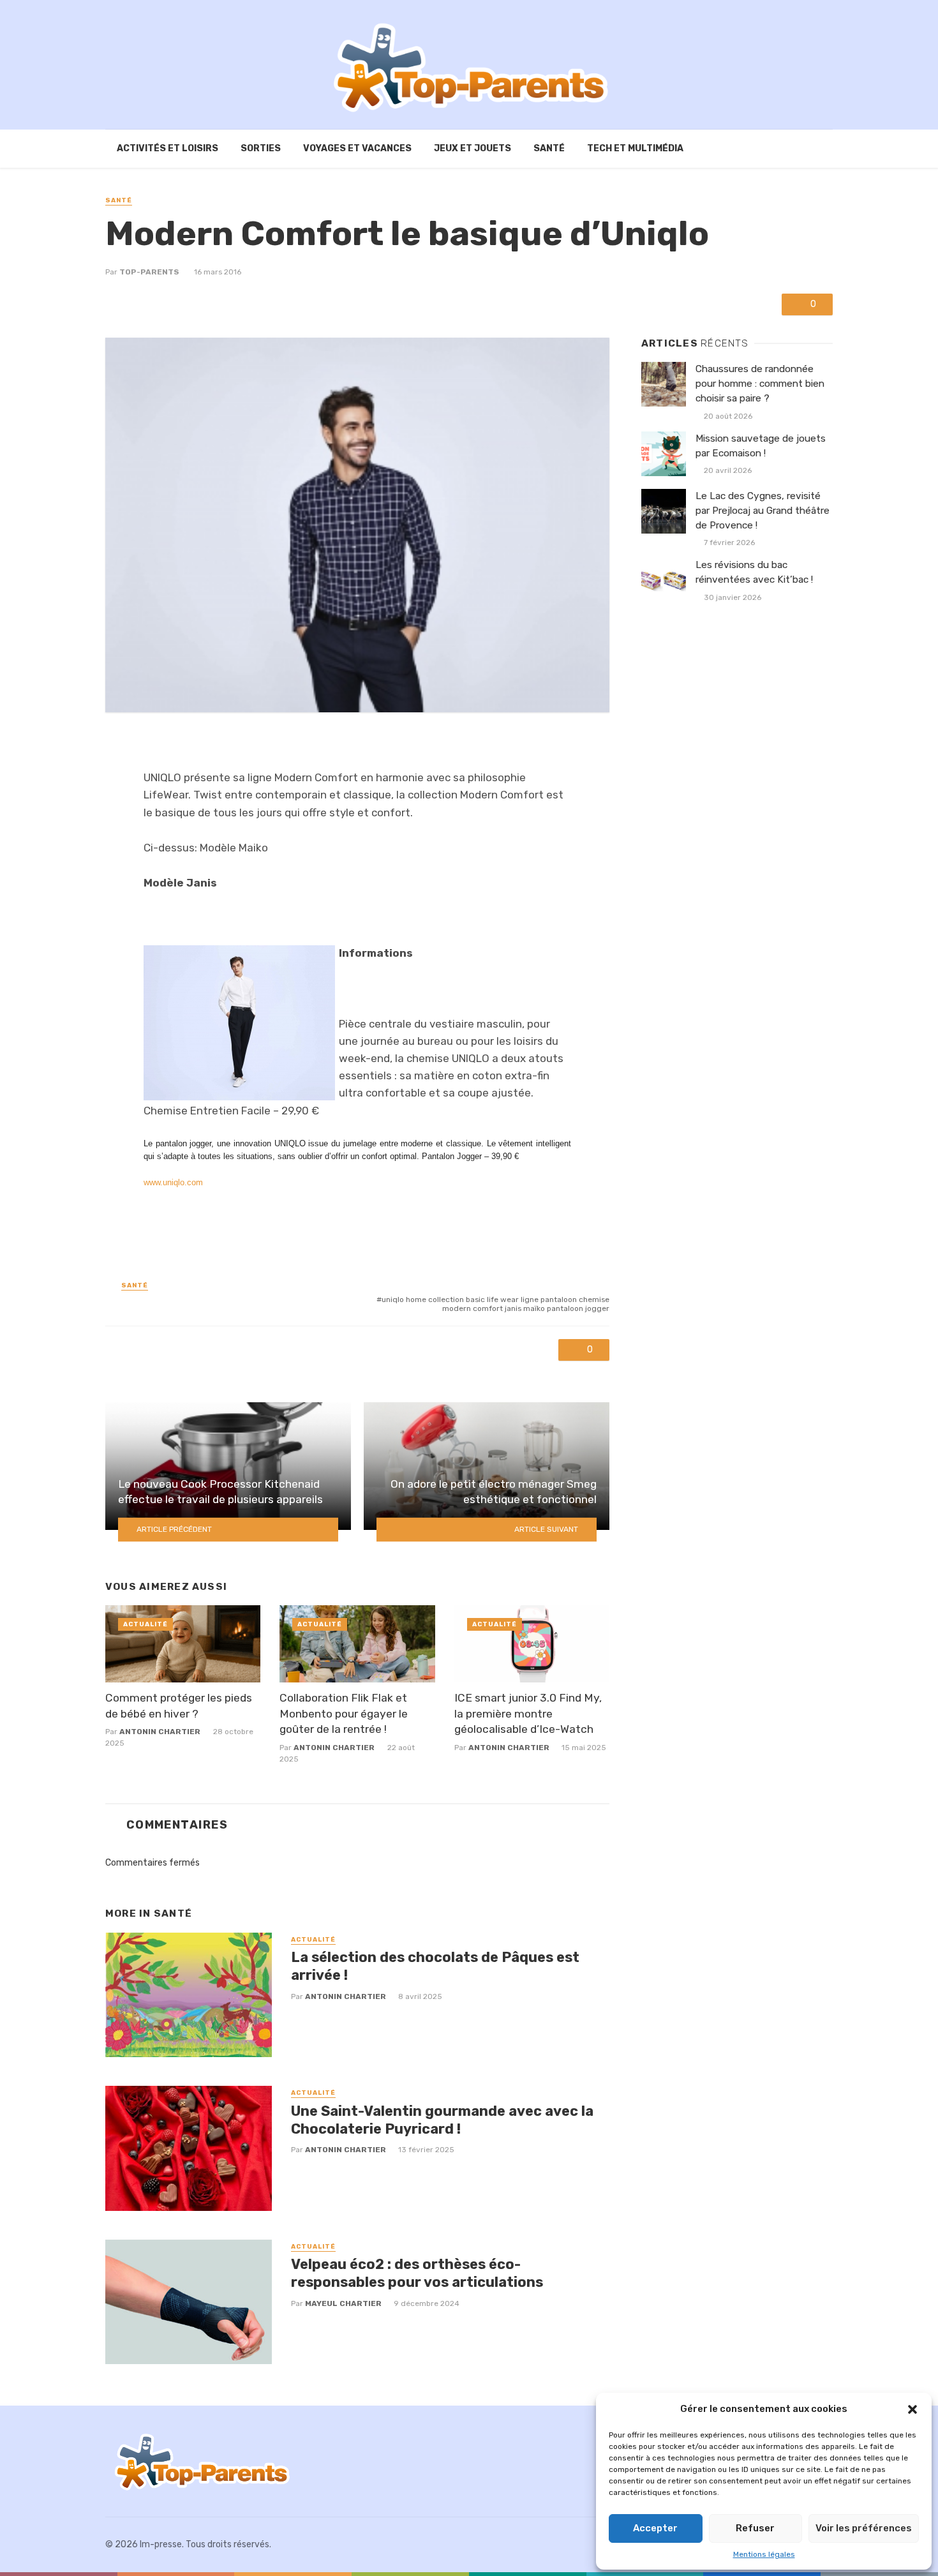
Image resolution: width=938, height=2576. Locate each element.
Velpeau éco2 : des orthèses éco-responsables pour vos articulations (417, 2273)
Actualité (145, 1624)
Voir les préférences (864, 2528)
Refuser (755, 2528)
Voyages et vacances (357, 148)
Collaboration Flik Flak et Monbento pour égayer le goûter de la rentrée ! (344, 1713)
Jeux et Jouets (473, 148)
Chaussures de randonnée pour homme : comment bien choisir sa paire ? (760, 384)
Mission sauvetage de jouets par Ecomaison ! (761, 446)
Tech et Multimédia (635, 148)
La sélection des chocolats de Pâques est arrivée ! (435, 1966)
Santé (549, 148)
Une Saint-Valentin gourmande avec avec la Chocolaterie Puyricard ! (442, 2120)
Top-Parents (149, 272)
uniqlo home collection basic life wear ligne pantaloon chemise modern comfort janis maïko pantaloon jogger (495, 1304)
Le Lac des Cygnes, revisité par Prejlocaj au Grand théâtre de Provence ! (763, 511)
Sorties (261, 148)
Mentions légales (764, 2554)
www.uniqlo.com (173, 1182)
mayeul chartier (343, 2303)
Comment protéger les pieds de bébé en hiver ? (179, 1706)
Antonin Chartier (160, 1732)
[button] (912, 2409)
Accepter (655, 2528)
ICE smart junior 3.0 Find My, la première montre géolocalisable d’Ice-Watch (528, 1713)
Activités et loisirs (167, 148)
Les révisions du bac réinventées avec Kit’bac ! (754, 572)
